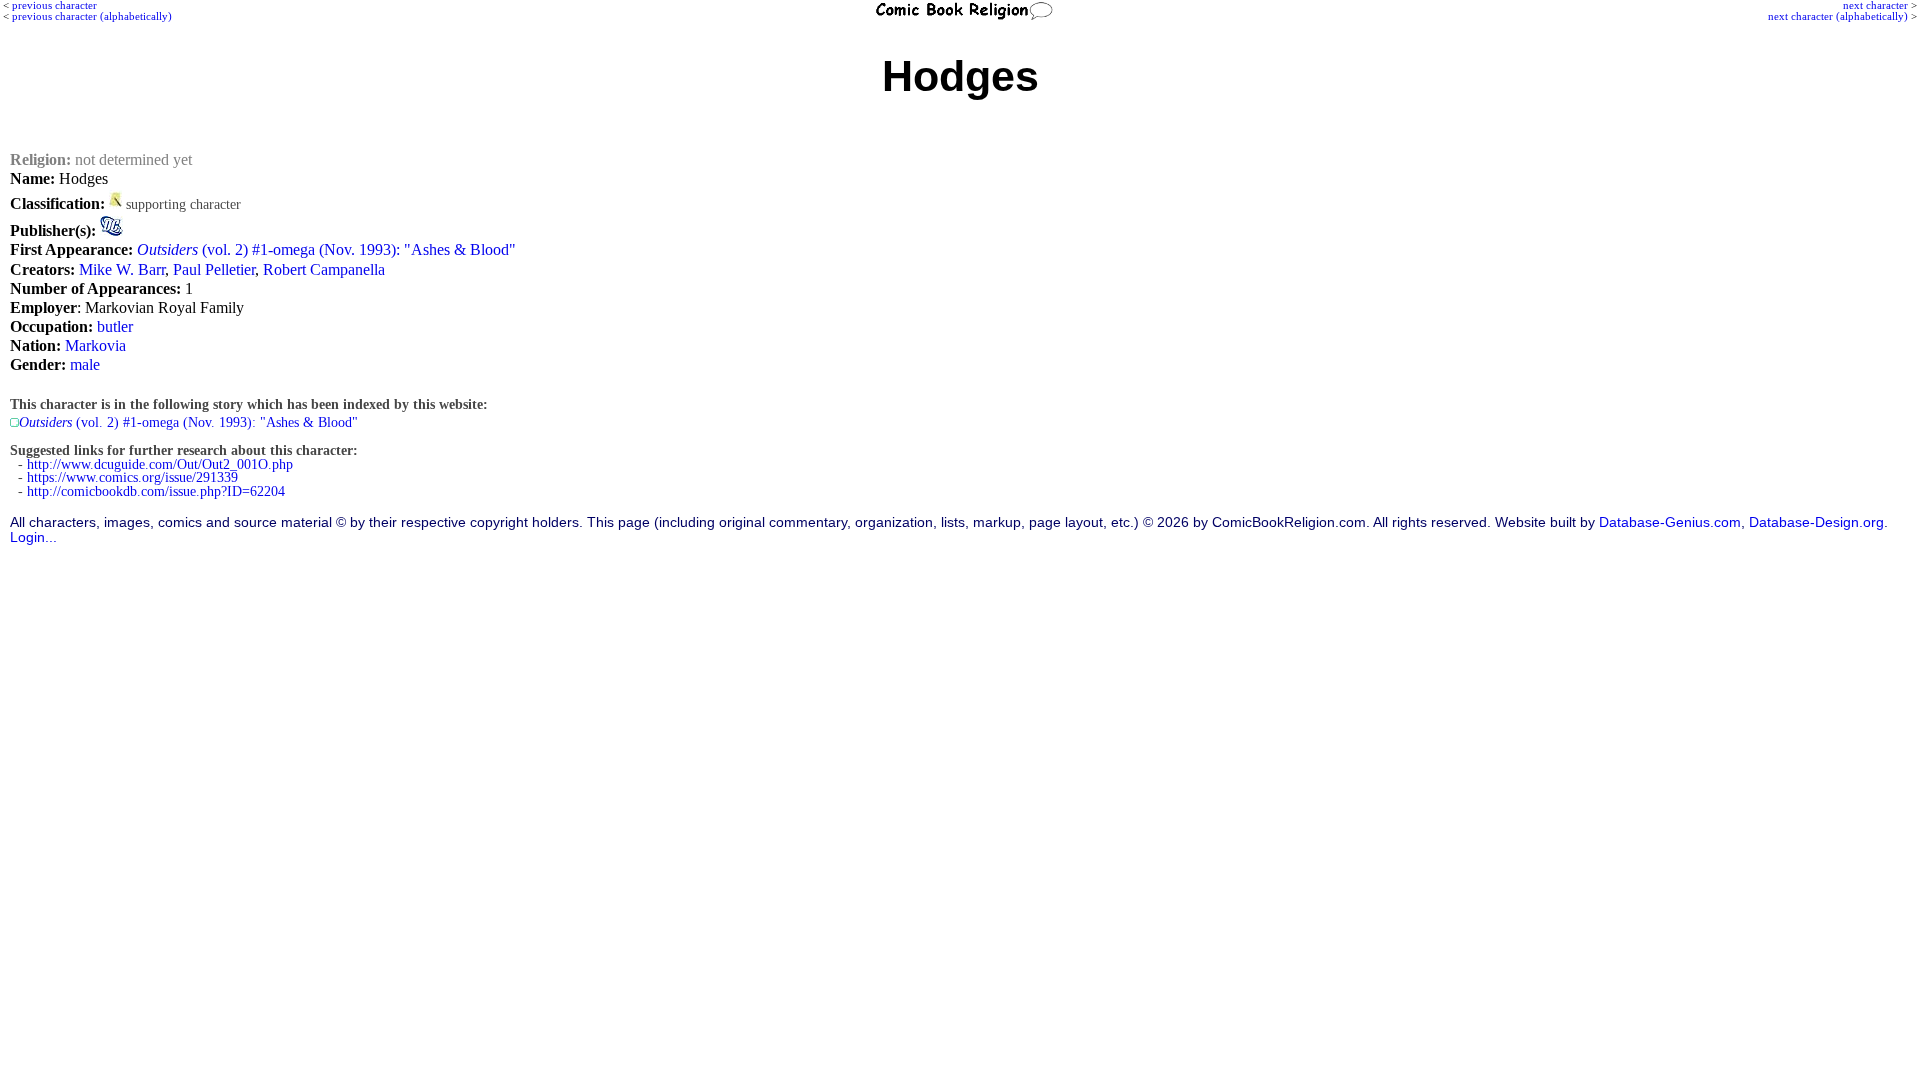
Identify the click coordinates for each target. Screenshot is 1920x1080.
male (85, 364)
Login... (33, 537)
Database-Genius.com (1670, 522)
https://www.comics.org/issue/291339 (132, 477)
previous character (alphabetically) (92, 16)
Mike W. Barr (122, 269)
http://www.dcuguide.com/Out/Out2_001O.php (160, 464)
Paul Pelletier (214, 269)
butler (115, 326)
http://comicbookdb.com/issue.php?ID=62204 (156, 491)
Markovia (95, 345)
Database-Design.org (1816, 522)
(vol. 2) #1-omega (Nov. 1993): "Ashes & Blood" (326, 249)
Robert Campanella (324, 269)
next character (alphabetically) (1838, 16)
